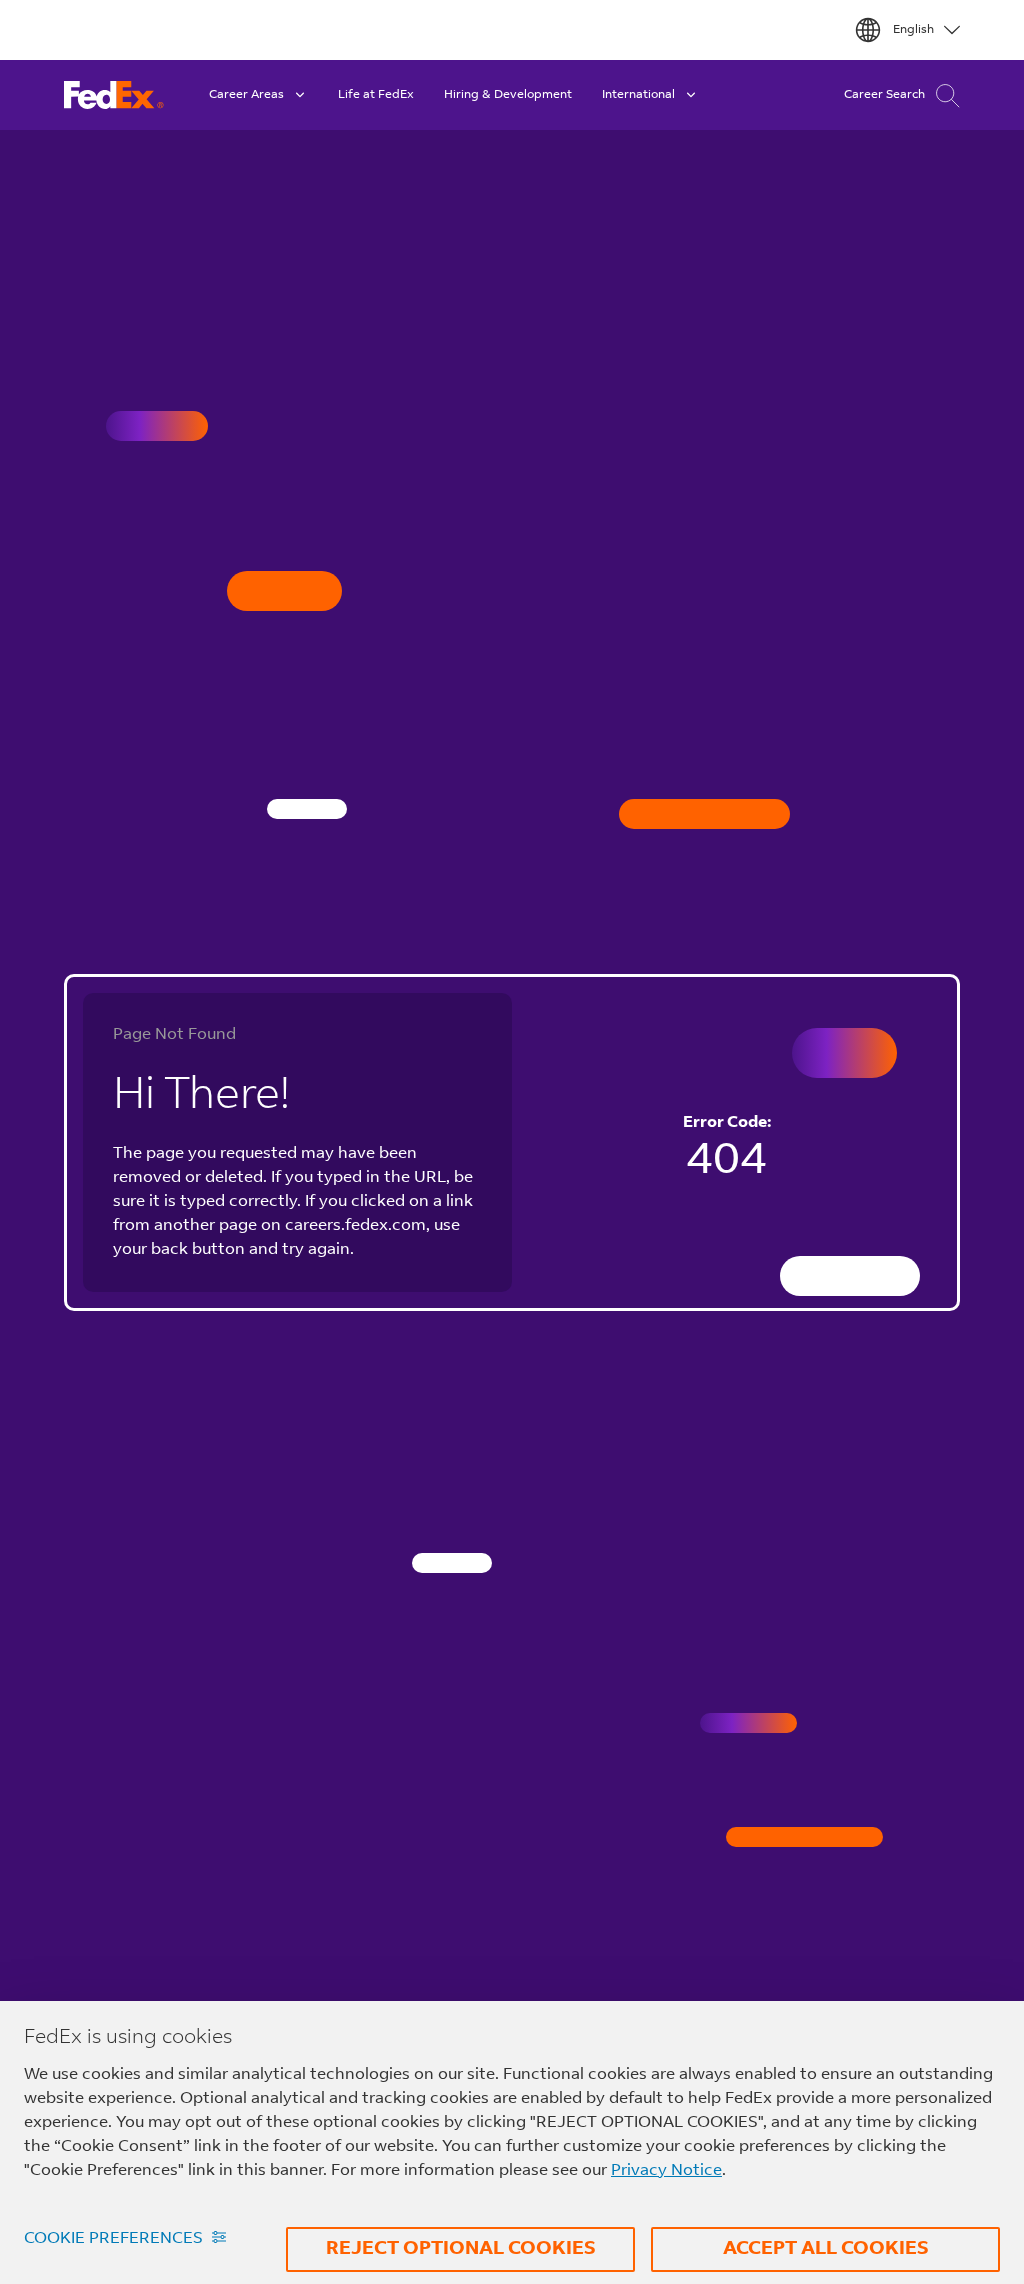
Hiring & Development (508, 95)
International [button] (638, 95)
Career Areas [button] (246, 95)
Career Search (884, 95)
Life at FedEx (376, 95)
